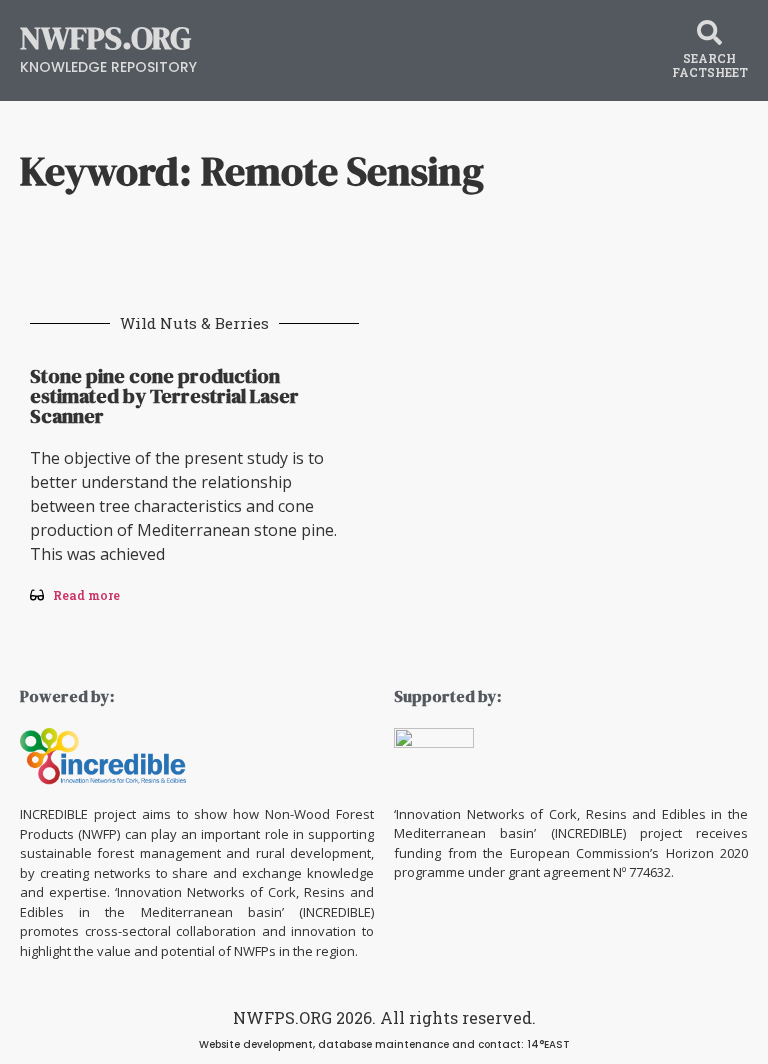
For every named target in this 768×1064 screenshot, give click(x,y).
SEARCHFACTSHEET (710, 65)
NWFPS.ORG (105, 38)
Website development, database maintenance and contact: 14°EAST (384, 1044)
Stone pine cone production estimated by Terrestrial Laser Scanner (164, 396)
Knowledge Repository (108, 67)
